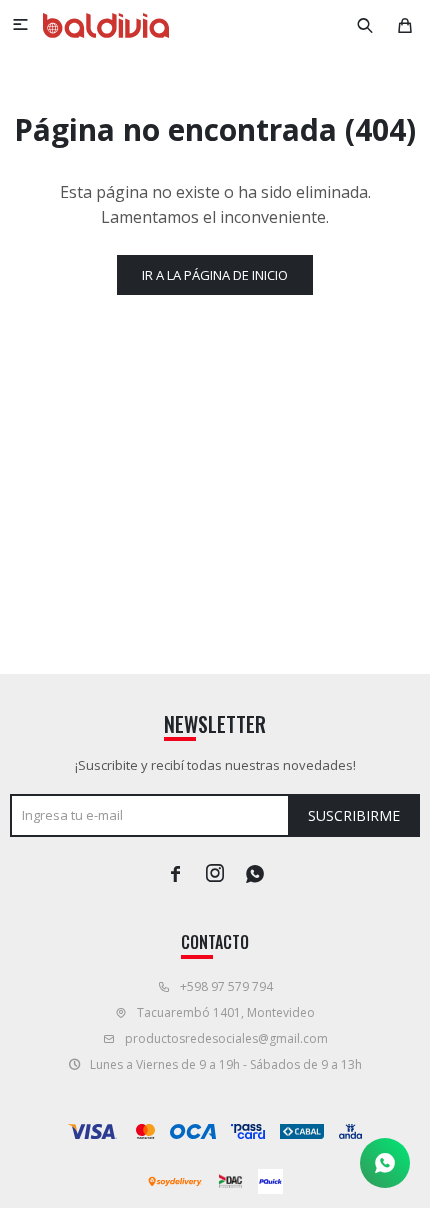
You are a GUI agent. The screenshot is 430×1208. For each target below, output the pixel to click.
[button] (365, 25)
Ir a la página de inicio (215, 275)
